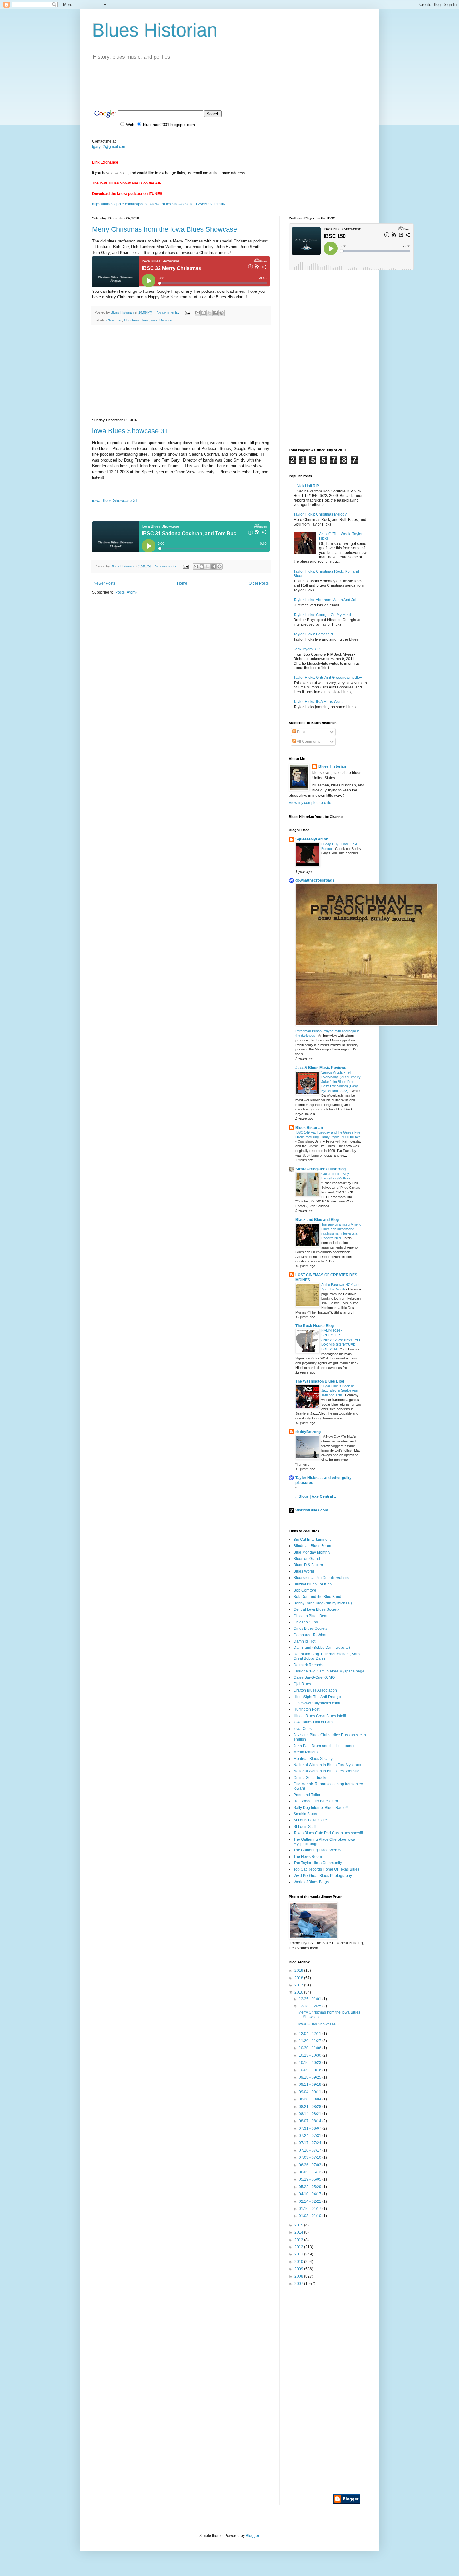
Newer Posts (104, 583)
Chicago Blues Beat (310, 1616)
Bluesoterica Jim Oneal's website (321, 1578)
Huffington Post (306, 1709)
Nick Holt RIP (308, 486)
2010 (299, 2262)
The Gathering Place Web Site (319, 1850)
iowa (154, 320)
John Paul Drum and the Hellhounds (324, 1746)
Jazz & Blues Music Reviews (321, 1068)
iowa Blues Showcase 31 (130, 431)
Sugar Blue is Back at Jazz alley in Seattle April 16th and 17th (340, 1391)
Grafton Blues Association (315, 1690)
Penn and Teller (307, 1795)
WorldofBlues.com (312, 1510)
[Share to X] (210, 313)
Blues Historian (155, 30)
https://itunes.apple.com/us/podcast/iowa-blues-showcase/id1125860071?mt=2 (159, 204)
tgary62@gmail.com (109, 147)
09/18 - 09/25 (311, 2077)
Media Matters (306, 1752)
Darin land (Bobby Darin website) (322, 1648)
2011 (299, 2254)
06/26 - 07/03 (311, 2165)
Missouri (166, 320)
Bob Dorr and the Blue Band (317, 1597)
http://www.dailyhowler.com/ (317, 1703)
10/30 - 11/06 (311, 2048)
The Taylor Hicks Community (318, 1863)
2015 (299, 2225)
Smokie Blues (305, 1814)
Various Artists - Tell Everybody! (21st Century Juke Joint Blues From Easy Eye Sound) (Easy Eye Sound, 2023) (341, 1082)
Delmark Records (308, 1665)
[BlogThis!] (204, 313)
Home (182, 583)
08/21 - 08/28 (311, 2107)
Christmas (114, 320)
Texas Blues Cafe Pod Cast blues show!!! (328, 1833)
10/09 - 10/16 (311, 2070)
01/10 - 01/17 (311, 2209)
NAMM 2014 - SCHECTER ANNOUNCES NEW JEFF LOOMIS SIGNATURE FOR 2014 (341, 1340)
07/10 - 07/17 (311, 2150)
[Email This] (198, 313)
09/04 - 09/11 (311, 2092)
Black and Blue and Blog (317, 1220)
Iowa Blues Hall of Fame (314, 1722)
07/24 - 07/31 (311, 2136)
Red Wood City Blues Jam (316, 1801)
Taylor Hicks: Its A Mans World (319, 702)
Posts (301, 732)
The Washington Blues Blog (320, 1381)
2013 (299, 2240)
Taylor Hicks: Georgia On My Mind (322, 615)
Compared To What (310, 1635)
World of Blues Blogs (311, 1882)
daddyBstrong (308, 1432)
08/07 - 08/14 (311, 2121)
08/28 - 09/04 (311, 2099)
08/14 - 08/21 (311, 2114)
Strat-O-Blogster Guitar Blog (321, 1169)
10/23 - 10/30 (311, 2055)
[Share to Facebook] (215, 313)
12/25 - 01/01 (311, 1999)
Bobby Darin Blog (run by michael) (323, 1603)
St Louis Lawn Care (310, 1820)
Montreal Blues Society (313, 1759)
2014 (299, 2232)
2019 (299, 1971)
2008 (299, 2276)
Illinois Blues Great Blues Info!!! (320, 1716)
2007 (299, 2284)
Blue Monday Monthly (312, 1552)
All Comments (308, 742)
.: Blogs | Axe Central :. (316, 1496)
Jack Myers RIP (307, 649)
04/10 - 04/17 (311, 2194)
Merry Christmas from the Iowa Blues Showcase (165, 229)
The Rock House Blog (315, 1326)
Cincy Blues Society (310, 1628)
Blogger (252, 2536)
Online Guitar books (310, 1778)
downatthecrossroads (315, 880)
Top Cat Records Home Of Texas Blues (326, 1869)
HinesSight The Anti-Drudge (317, 1697)
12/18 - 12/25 (311, 2006)
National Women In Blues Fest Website (326, 1771)
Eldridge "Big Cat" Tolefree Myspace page (329, 1671)
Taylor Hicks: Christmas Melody (320, 514)
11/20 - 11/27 (311, 2041)
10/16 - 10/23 (311, 2063)
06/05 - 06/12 (311, 2172)
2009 (299, 2269)
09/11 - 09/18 (311, 2084)
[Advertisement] (206, 83)
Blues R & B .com (308, 1565)
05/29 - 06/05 (311, 2179)
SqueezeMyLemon (312, 839)
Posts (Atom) (126, 592)
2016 (299, 1992)
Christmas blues (136, 320)
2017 (299, 1985)
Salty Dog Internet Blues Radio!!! (321, 1808)
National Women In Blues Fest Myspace (327, 1765)
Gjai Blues (302, 1684)
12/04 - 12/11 (311, 2034)
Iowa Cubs (303, 1729)
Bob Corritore (305, 1590)
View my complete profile (310, 803)
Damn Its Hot (304, 1641)
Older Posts (259, 583)
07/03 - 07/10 (311, 2157)
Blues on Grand (307, 1559)
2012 (299, 2247)
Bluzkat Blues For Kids (313, 1584)
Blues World (304, 1571)
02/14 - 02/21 (311, 2201)
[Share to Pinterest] (221, 313)
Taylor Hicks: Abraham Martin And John (327, 600)
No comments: (168, 312)
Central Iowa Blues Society (316, 1609)
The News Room (308, 1857)
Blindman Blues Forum (313, 1546)
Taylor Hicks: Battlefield (313, 634)
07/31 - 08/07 (311, 2128)
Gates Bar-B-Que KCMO (314, 1677)
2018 (299, 1978)
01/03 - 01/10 (311, 2216)
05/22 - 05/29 (311, 2187)
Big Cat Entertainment (312, 1540)
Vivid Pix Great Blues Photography (323, 1876)
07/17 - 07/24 (311, 2143)
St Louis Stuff (305, 1827)
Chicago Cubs (306, 1622)
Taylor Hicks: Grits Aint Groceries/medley (328, 678)
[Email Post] (187, 312)
